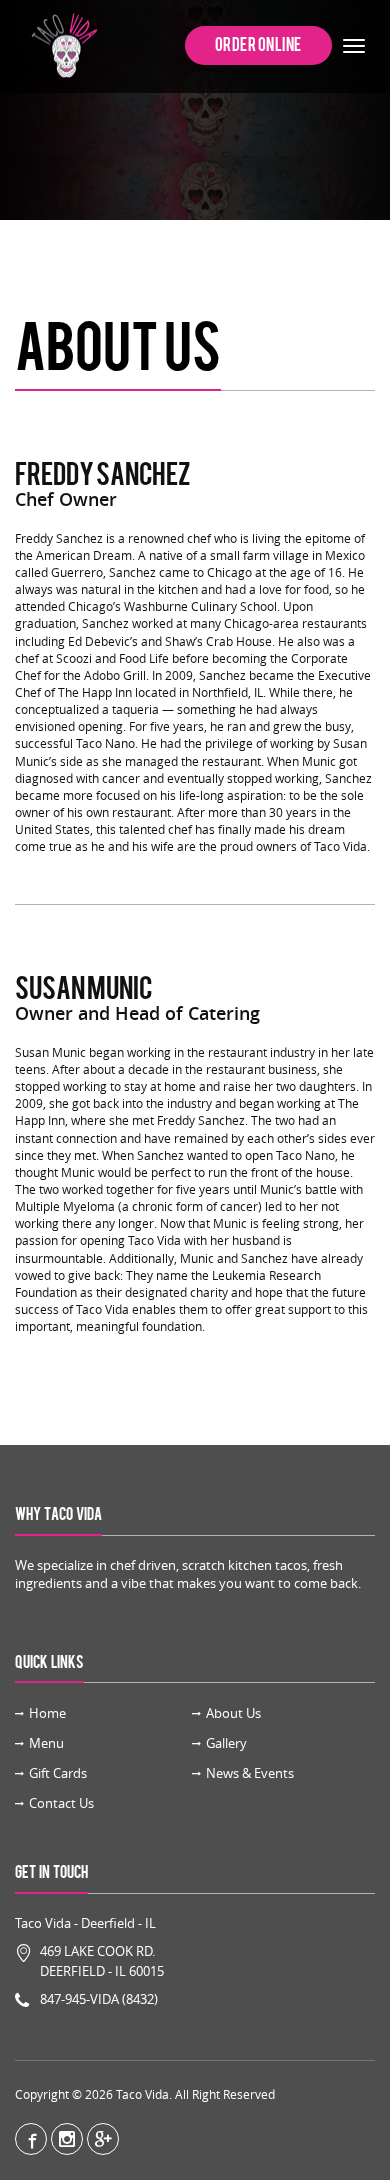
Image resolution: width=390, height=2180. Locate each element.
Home (47, 1713)
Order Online (258, 45)
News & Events (250, 1773)
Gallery (226, 1743)
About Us (233, 1713)
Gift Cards (58, 1773)
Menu (46, 1743)
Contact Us (61, 1803)
